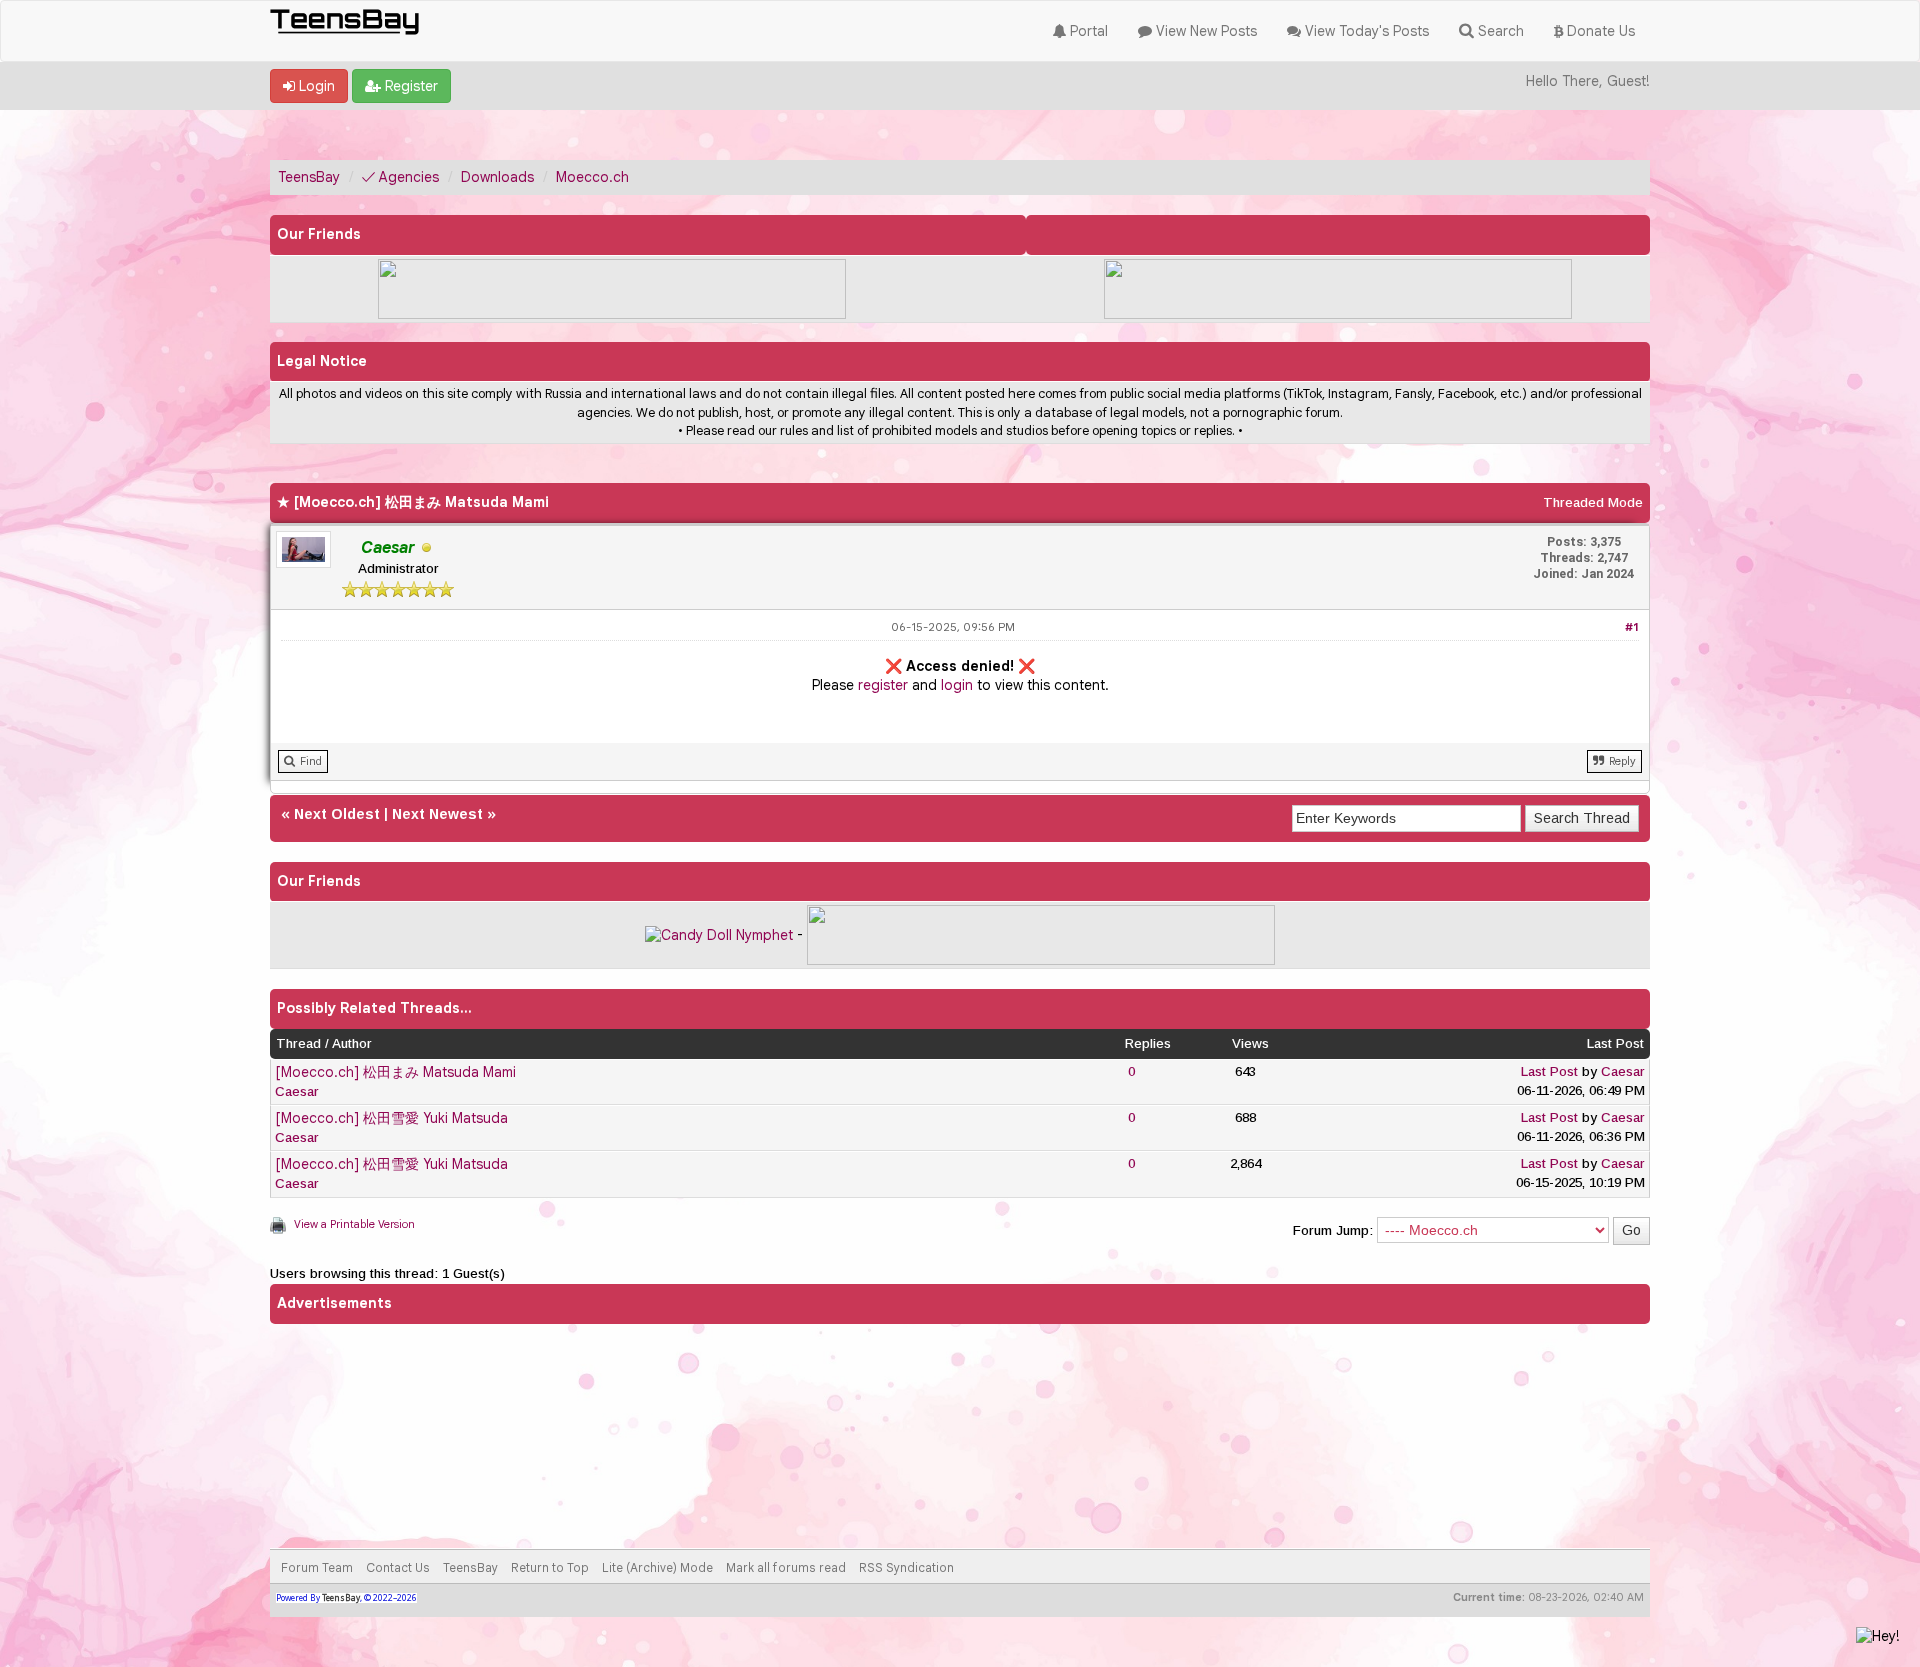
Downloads (497, 177)
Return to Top (550, 1567)
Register (409, 86)
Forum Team (317, 1567)
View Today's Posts (1365, 31)
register (883, 685)
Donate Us (1599, 31)
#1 (1632, 627)
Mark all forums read (786, 1567)
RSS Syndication (906, 1567)
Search (1499, 31)
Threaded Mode (1593, 502)
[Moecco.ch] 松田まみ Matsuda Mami (395, 1072)
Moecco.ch (592, 177)
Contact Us (398, 1567)
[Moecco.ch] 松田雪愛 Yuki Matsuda (391, 1118)
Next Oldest (337, 814)
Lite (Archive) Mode (657, 1567)
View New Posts (1204, 31)
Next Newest (437, 814)
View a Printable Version (354, 1224)
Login (315, 86)
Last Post (1549, 1071)
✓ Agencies (400, 177)
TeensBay (309, 177)
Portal (1087, 31)
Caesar (297, 1091)
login (957, 685)
